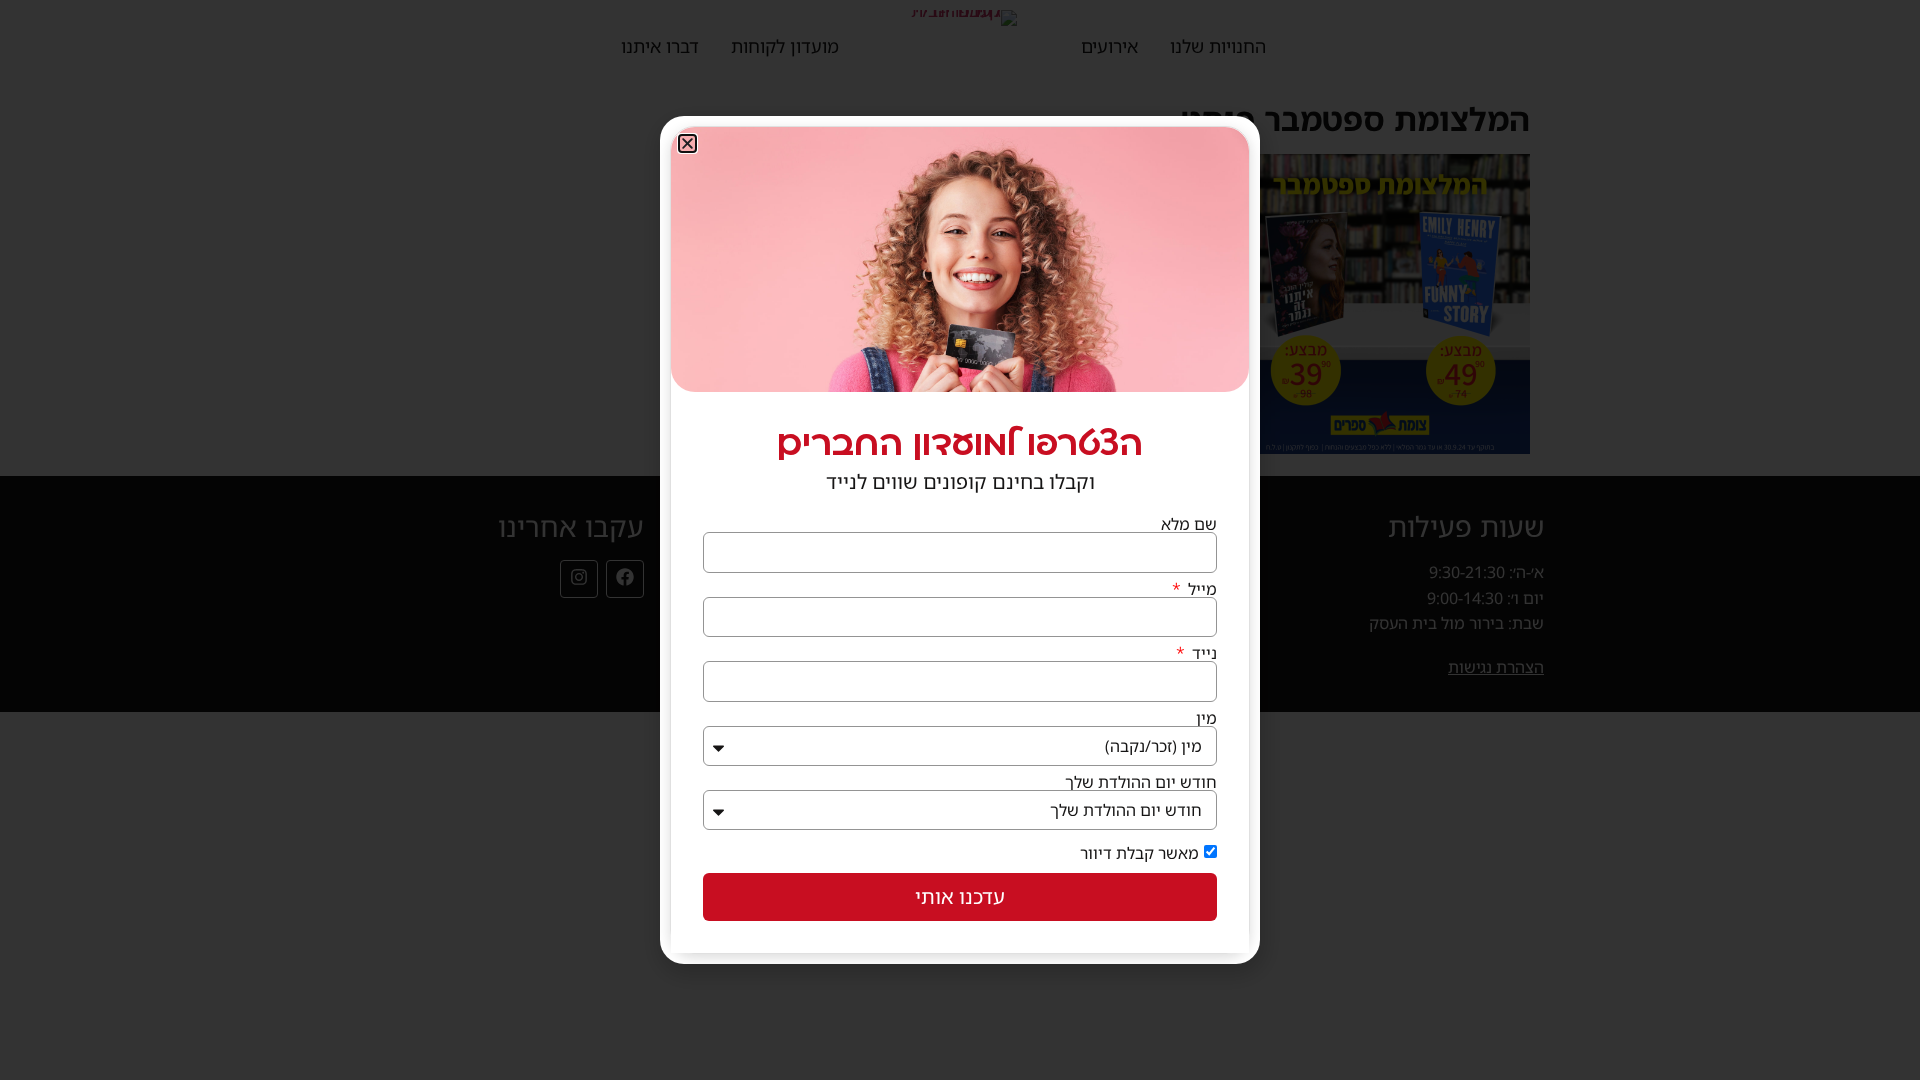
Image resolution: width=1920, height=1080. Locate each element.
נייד (1202, 653)
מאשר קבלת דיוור (1139, 853)
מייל (1200, 589)
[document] (960, 540)
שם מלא (1189, 524)
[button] (687, 143)
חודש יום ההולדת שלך (1141, 782)
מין (1206, 718)
